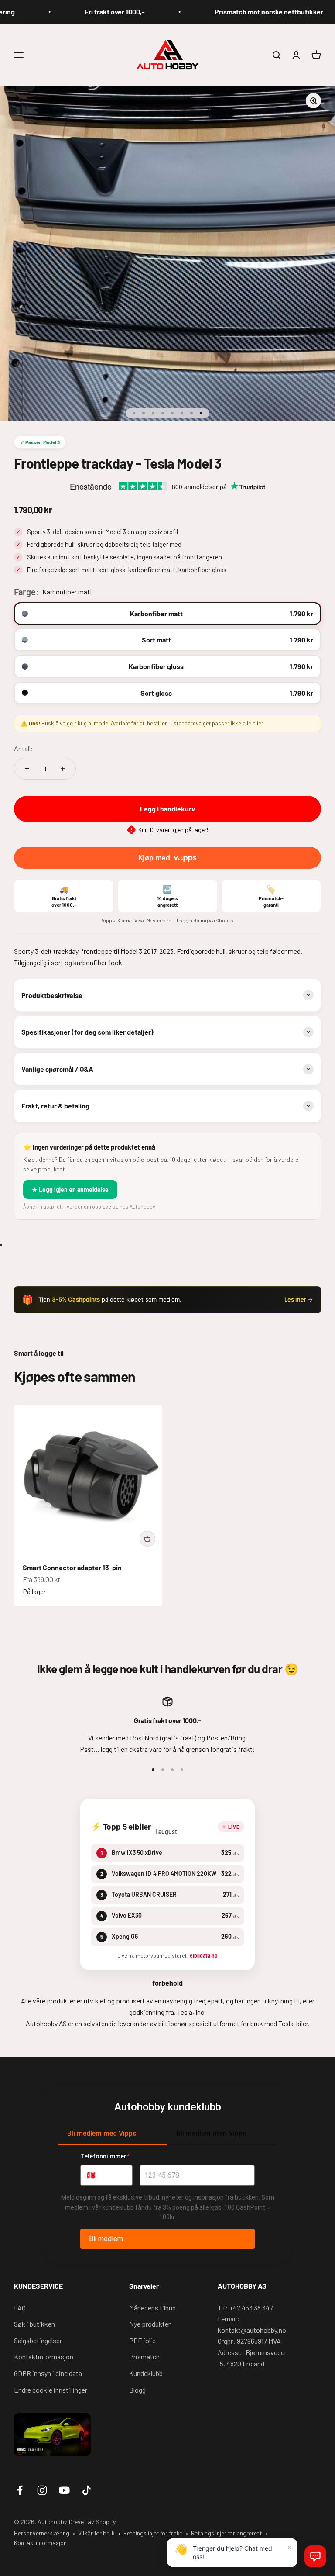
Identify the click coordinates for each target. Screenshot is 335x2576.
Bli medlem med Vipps (102, 2133)
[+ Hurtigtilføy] (147, 1539)
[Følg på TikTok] (87, 2490)
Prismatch (144, 2357)
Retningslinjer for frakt (153, 2533)
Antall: (24, 748)
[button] (315, 2556)
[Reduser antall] (27, 769)
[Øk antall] (63, 769)
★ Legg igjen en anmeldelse (70, 1190)
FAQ (20, 2308)
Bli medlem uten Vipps (211, 2133)
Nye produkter (150, 2324)
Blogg (137, 2390)
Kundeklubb (146, 2373)
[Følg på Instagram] (42, 2490)
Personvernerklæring (42, 2533)
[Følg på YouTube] (64, 2490)
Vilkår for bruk (96, 2533)
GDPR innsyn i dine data (48, 2373)
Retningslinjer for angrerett (227, 2533)
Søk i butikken (34, 2324)
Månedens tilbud (152, 2308)
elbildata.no (204, 1955)
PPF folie (142, 2340)
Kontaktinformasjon (44, 2357)
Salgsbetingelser (38, 2340)
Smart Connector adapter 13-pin (72, 1567)
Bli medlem (106, 2239)
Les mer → (299, 1299)
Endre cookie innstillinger (51, 2390)
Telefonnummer (105, 2156)
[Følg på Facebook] (20, 2490)
